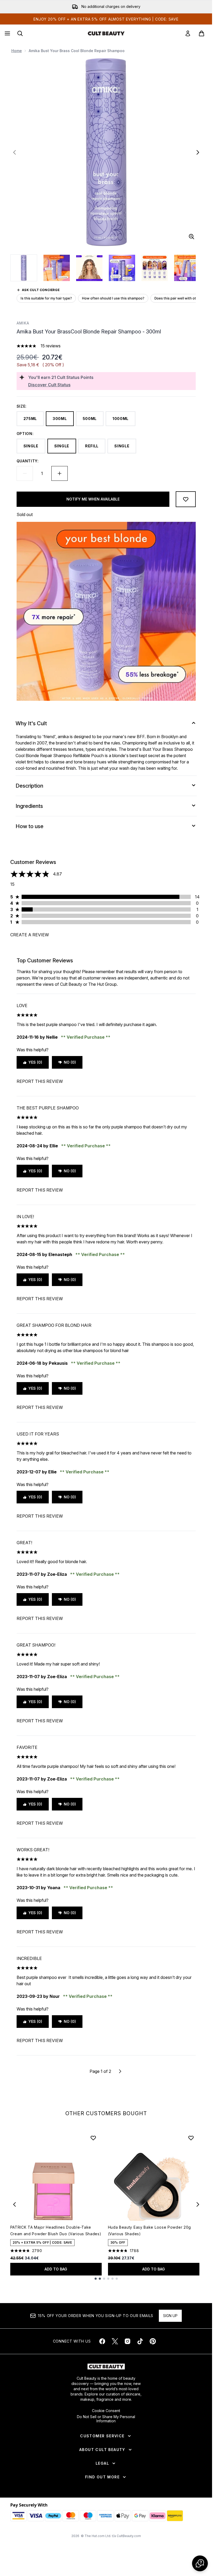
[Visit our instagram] (127, 2341)
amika (23, 323)
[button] (200, 2563)
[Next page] (120, 2071)
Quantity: (28, 461)
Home (17, 51)
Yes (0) (35, 1062)
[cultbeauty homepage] (106, 33)
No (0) (70, 1062)
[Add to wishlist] (186, 499)
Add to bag (56, 2269)
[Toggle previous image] (14, 152)
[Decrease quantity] (25, 473)
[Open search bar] (20, 33)
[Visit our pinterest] (153, 2341)
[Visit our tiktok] (140, 2341)
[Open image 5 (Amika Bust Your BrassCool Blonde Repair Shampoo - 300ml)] (155, 268)
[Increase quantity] (60, 473)
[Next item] (198, 2204)
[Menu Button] (7, 33)
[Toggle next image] (198, 152)
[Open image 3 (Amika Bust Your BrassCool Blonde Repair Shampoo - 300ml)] (89, 268)
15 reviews (51, 346)
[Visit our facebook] (102, 2341)
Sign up (170, 2316)
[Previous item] (14, 2204)
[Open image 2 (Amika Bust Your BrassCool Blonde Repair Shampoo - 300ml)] (57, 268)
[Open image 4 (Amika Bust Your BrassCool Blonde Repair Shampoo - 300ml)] (122, 268)
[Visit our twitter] (115, 2341)
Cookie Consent (106, 2411)
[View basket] (202, 33)
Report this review (40, 1081)
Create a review (30, 935)
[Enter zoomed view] (192, 237)
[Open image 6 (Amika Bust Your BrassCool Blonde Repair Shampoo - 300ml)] (187, 268)
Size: (22, 406)
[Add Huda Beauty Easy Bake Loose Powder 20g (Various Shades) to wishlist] (191, 2138)
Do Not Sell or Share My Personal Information (106, 2419)
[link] (188, 33)
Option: (25, 434)
